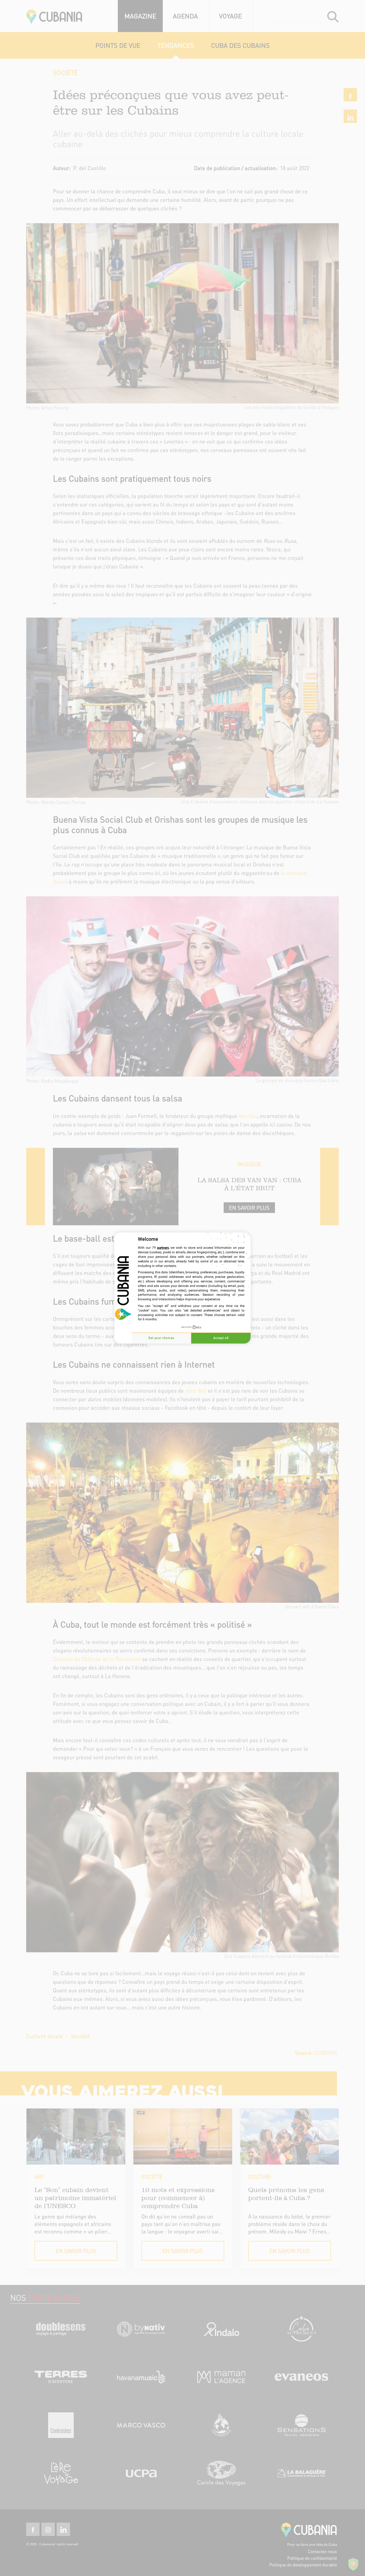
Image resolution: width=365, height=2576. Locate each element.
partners (163, 1248)
